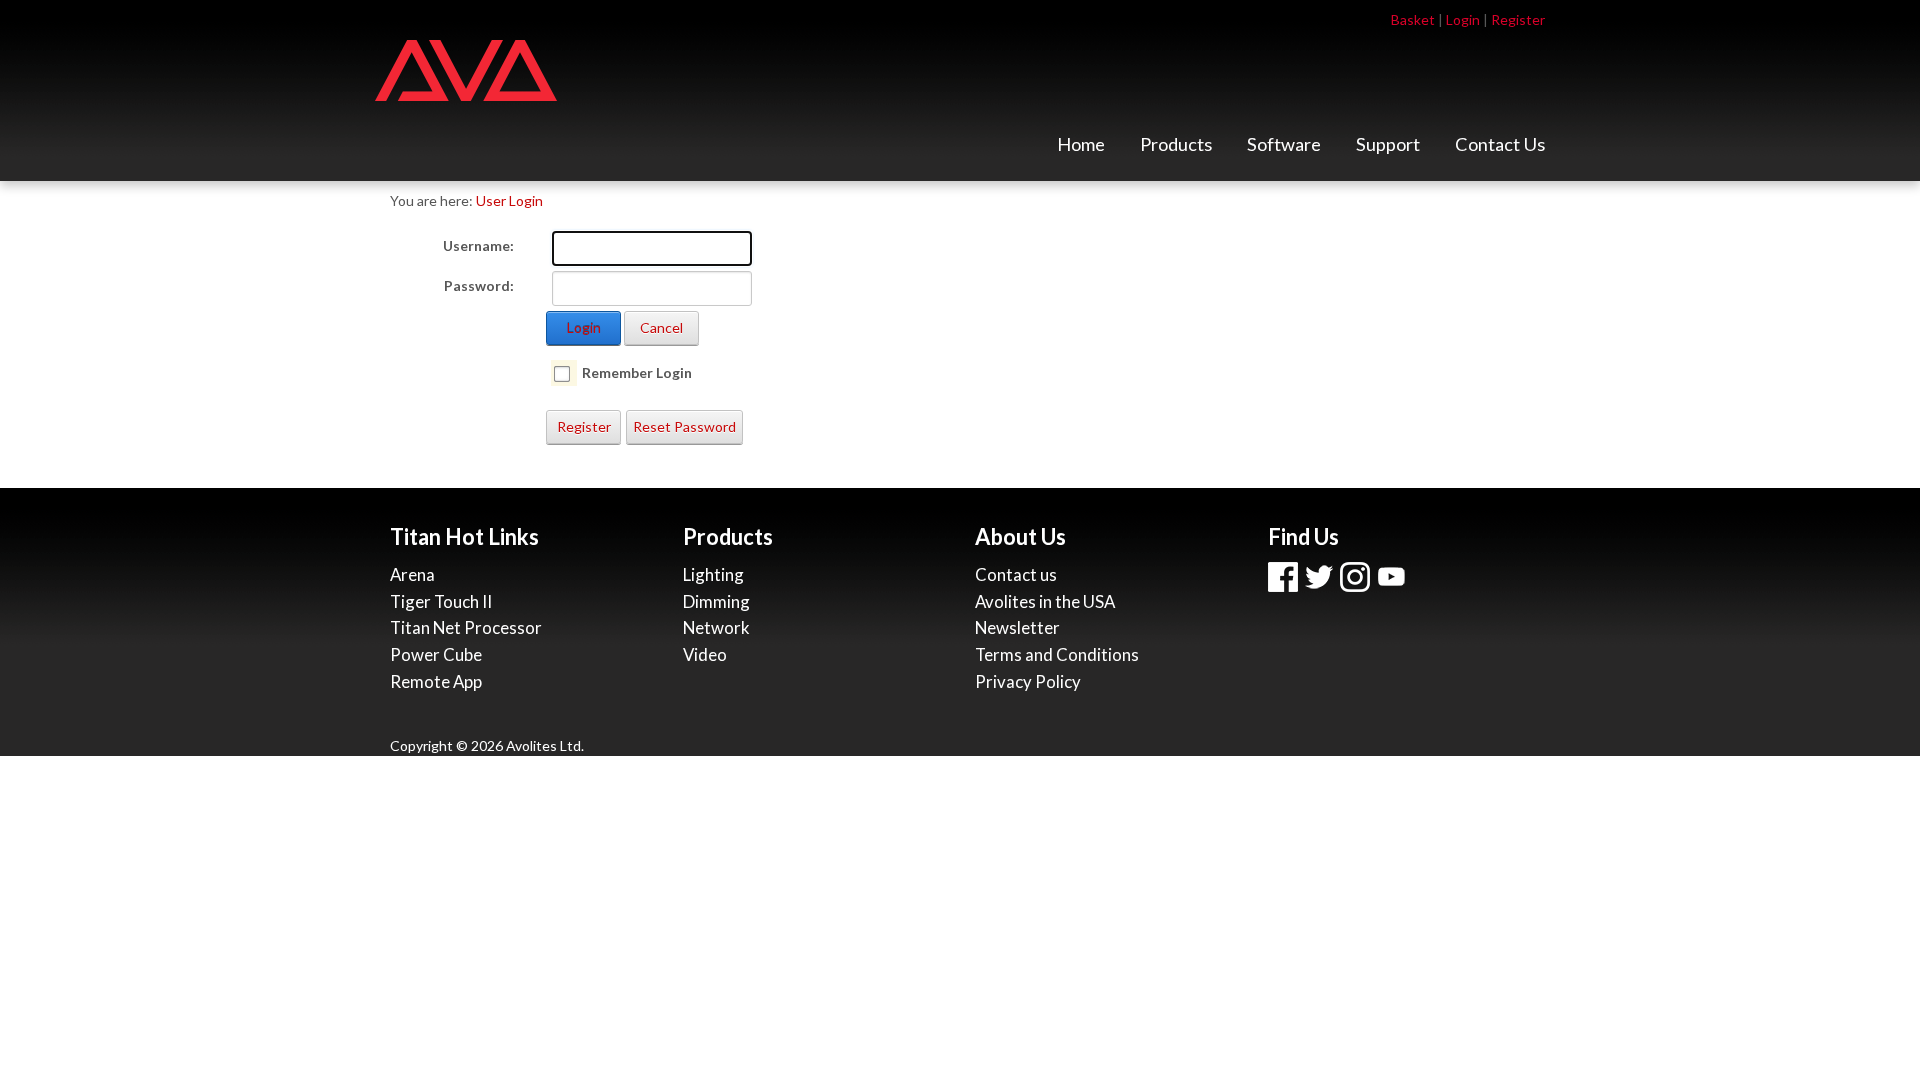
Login (1463, 19)
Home (1081, 149)
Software (1284, 149)
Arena (412, 574)
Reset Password (684, 426)
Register (1518, 19)
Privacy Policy (1028, 681)
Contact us (1016, 574)
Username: (478, 245)
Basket (1413, 19)
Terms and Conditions (1057, 654)
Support (1388, 149)
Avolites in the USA (1045, 601)
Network (716, 627)
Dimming (716, 601)
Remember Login (637, 372)
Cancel (661, 327)
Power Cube (436, 654)
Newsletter (1017, 627)
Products (1176, 149)
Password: (479, 285)
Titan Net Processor (466, 627)
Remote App (436, 681)
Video (705, 654)
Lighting (713, 574)
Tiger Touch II (441, 601)
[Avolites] (466, 68)
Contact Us (1500, 149)
